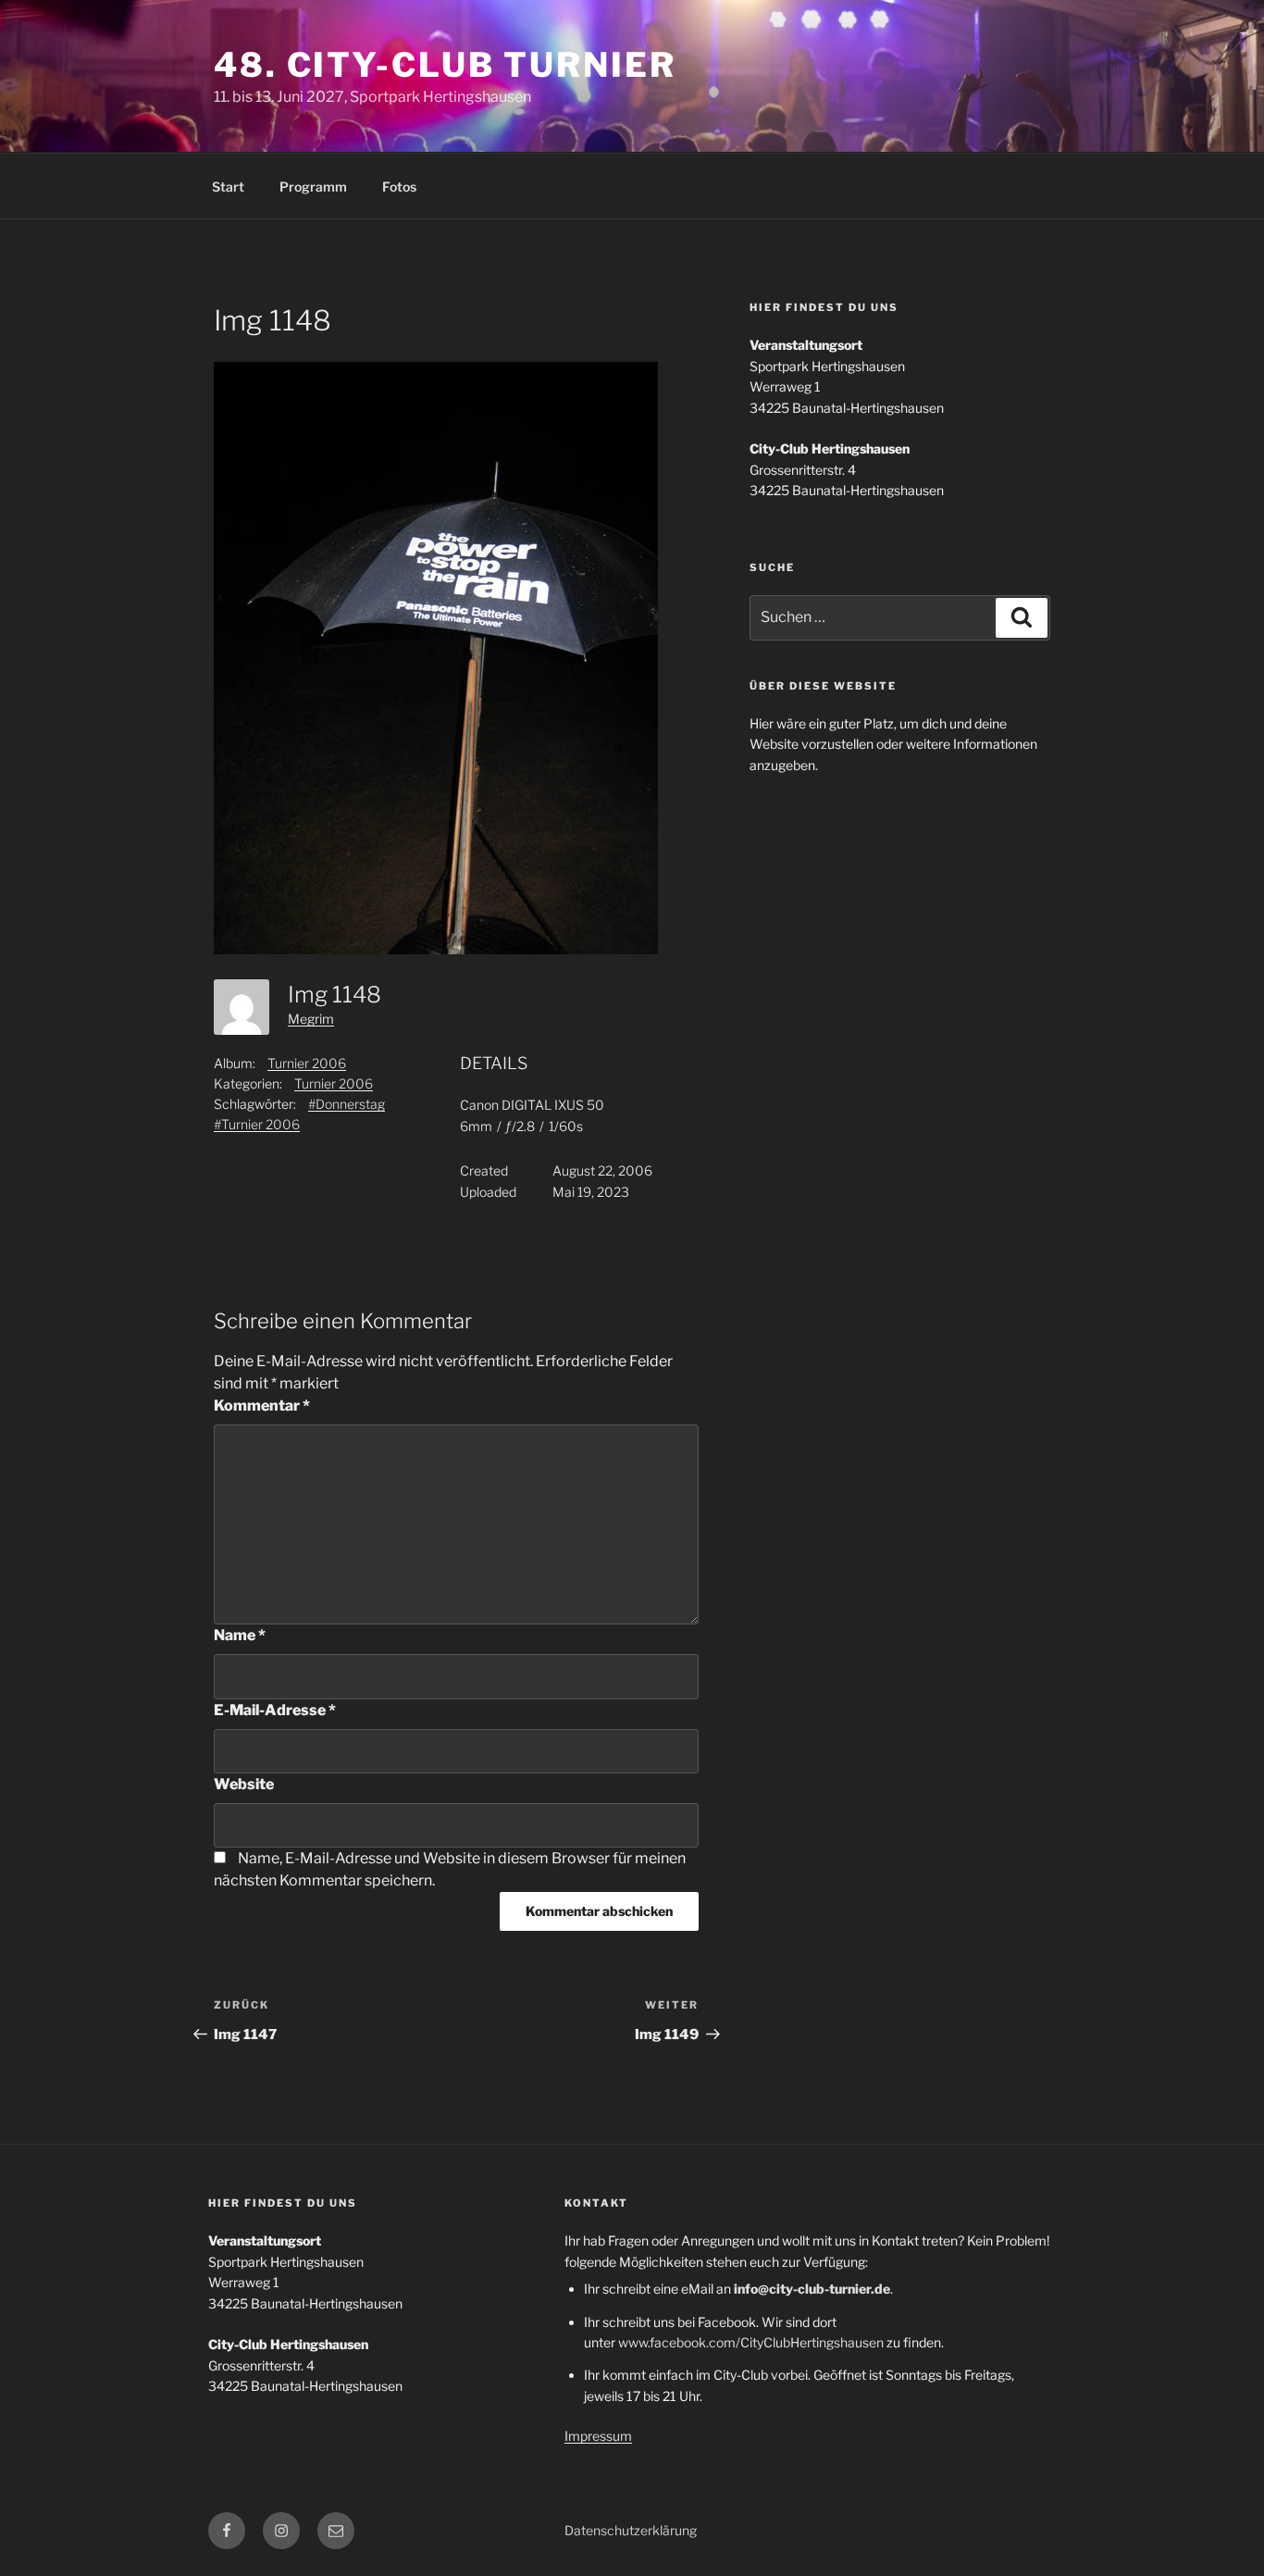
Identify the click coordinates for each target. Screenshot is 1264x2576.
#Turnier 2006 (257, 1124)
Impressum (598, 2436)
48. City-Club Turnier (445, 65)
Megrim (311, 1019)
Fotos (399, 187)
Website (244, 1784)
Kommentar (262, 1406)
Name (240, 1635)
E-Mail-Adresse (275, 1710)
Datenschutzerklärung (631, 2530)
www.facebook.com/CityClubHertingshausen (751, 2342)
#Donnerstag (347, 1104)
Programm (313, 187)
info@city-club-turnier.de (812, 2289)
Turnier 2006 (307, 1063)
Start (228, 187)
